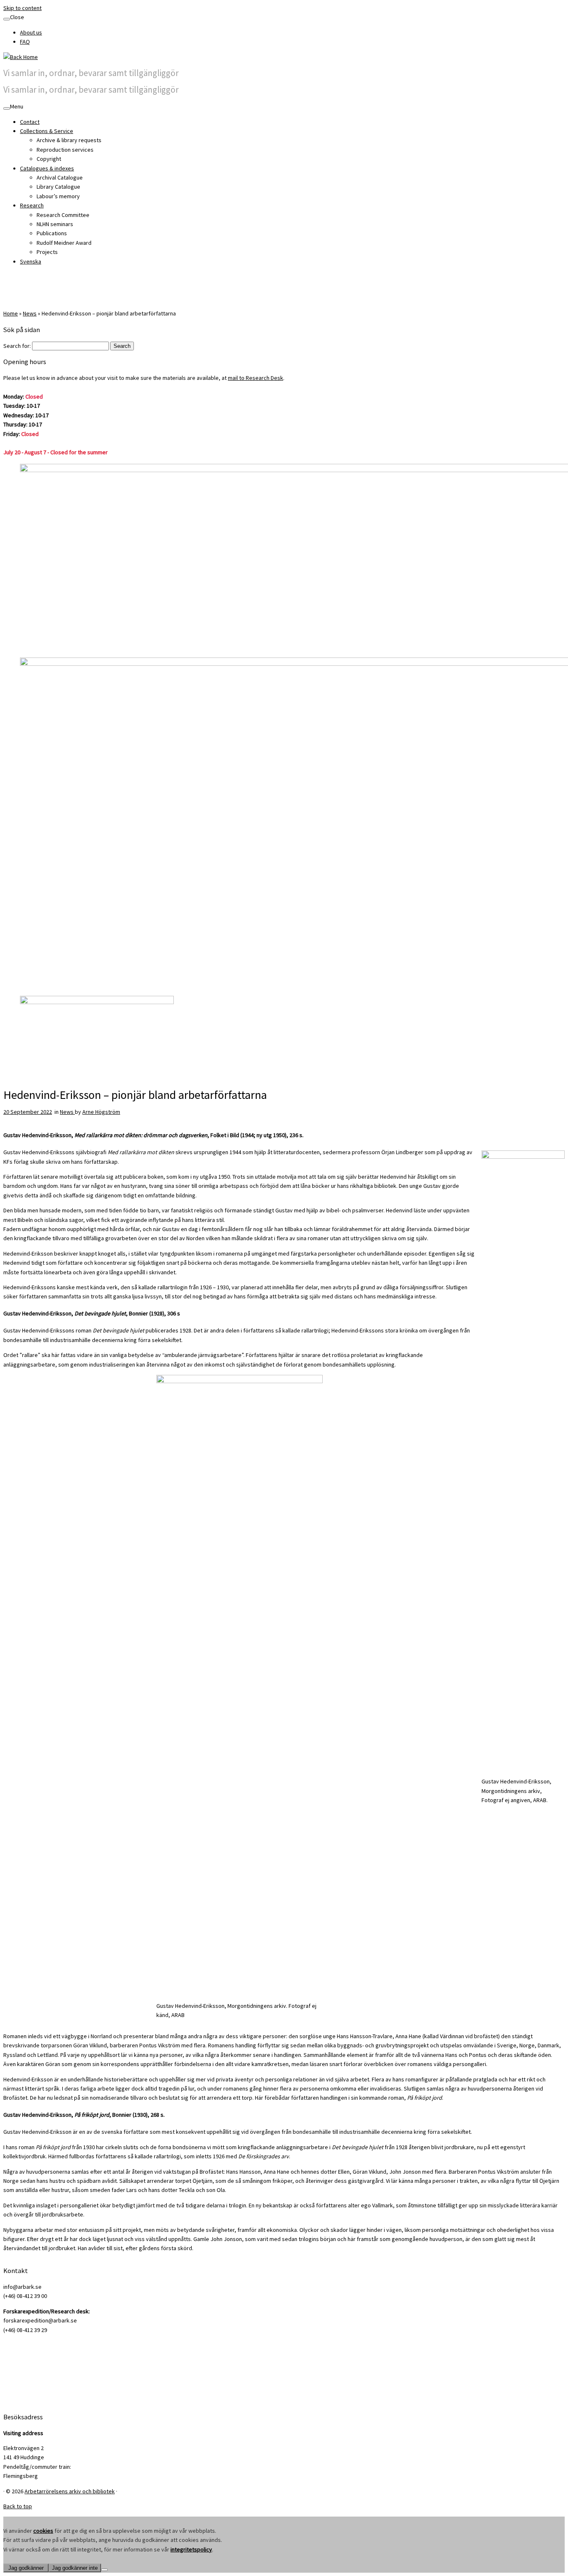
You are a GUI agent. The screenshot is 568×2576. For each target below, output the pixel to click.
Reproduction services (65, 150)
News (30, 313)
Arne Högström (101, 1112)
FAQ (25, 42)
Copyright (49, 159)
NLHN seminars (55, 224)
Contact (30, 122)
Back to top (18, 2506)
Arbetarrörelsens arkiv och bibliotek (70, 2491)
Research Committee (63, 215)
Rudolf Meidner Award (64, 243)
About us (31, 32)
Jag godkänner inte (75, 2568)
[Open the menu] (7, 108)
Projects (47, 252)
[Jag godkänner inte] (104, 2570)
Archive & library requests (69, 140)
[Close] (7, 19)
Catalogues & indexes (47, 168)
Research (32, 205)
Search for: (17, 346)
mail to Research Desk (256, 378)
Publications (52, 233)
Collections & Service (47, 131)
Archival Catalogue (60, 177)
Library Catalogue (58, 187)
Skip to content (22, 8)
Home (11, 313)
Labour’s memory (58, 196)
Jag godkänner (26, 2568)
